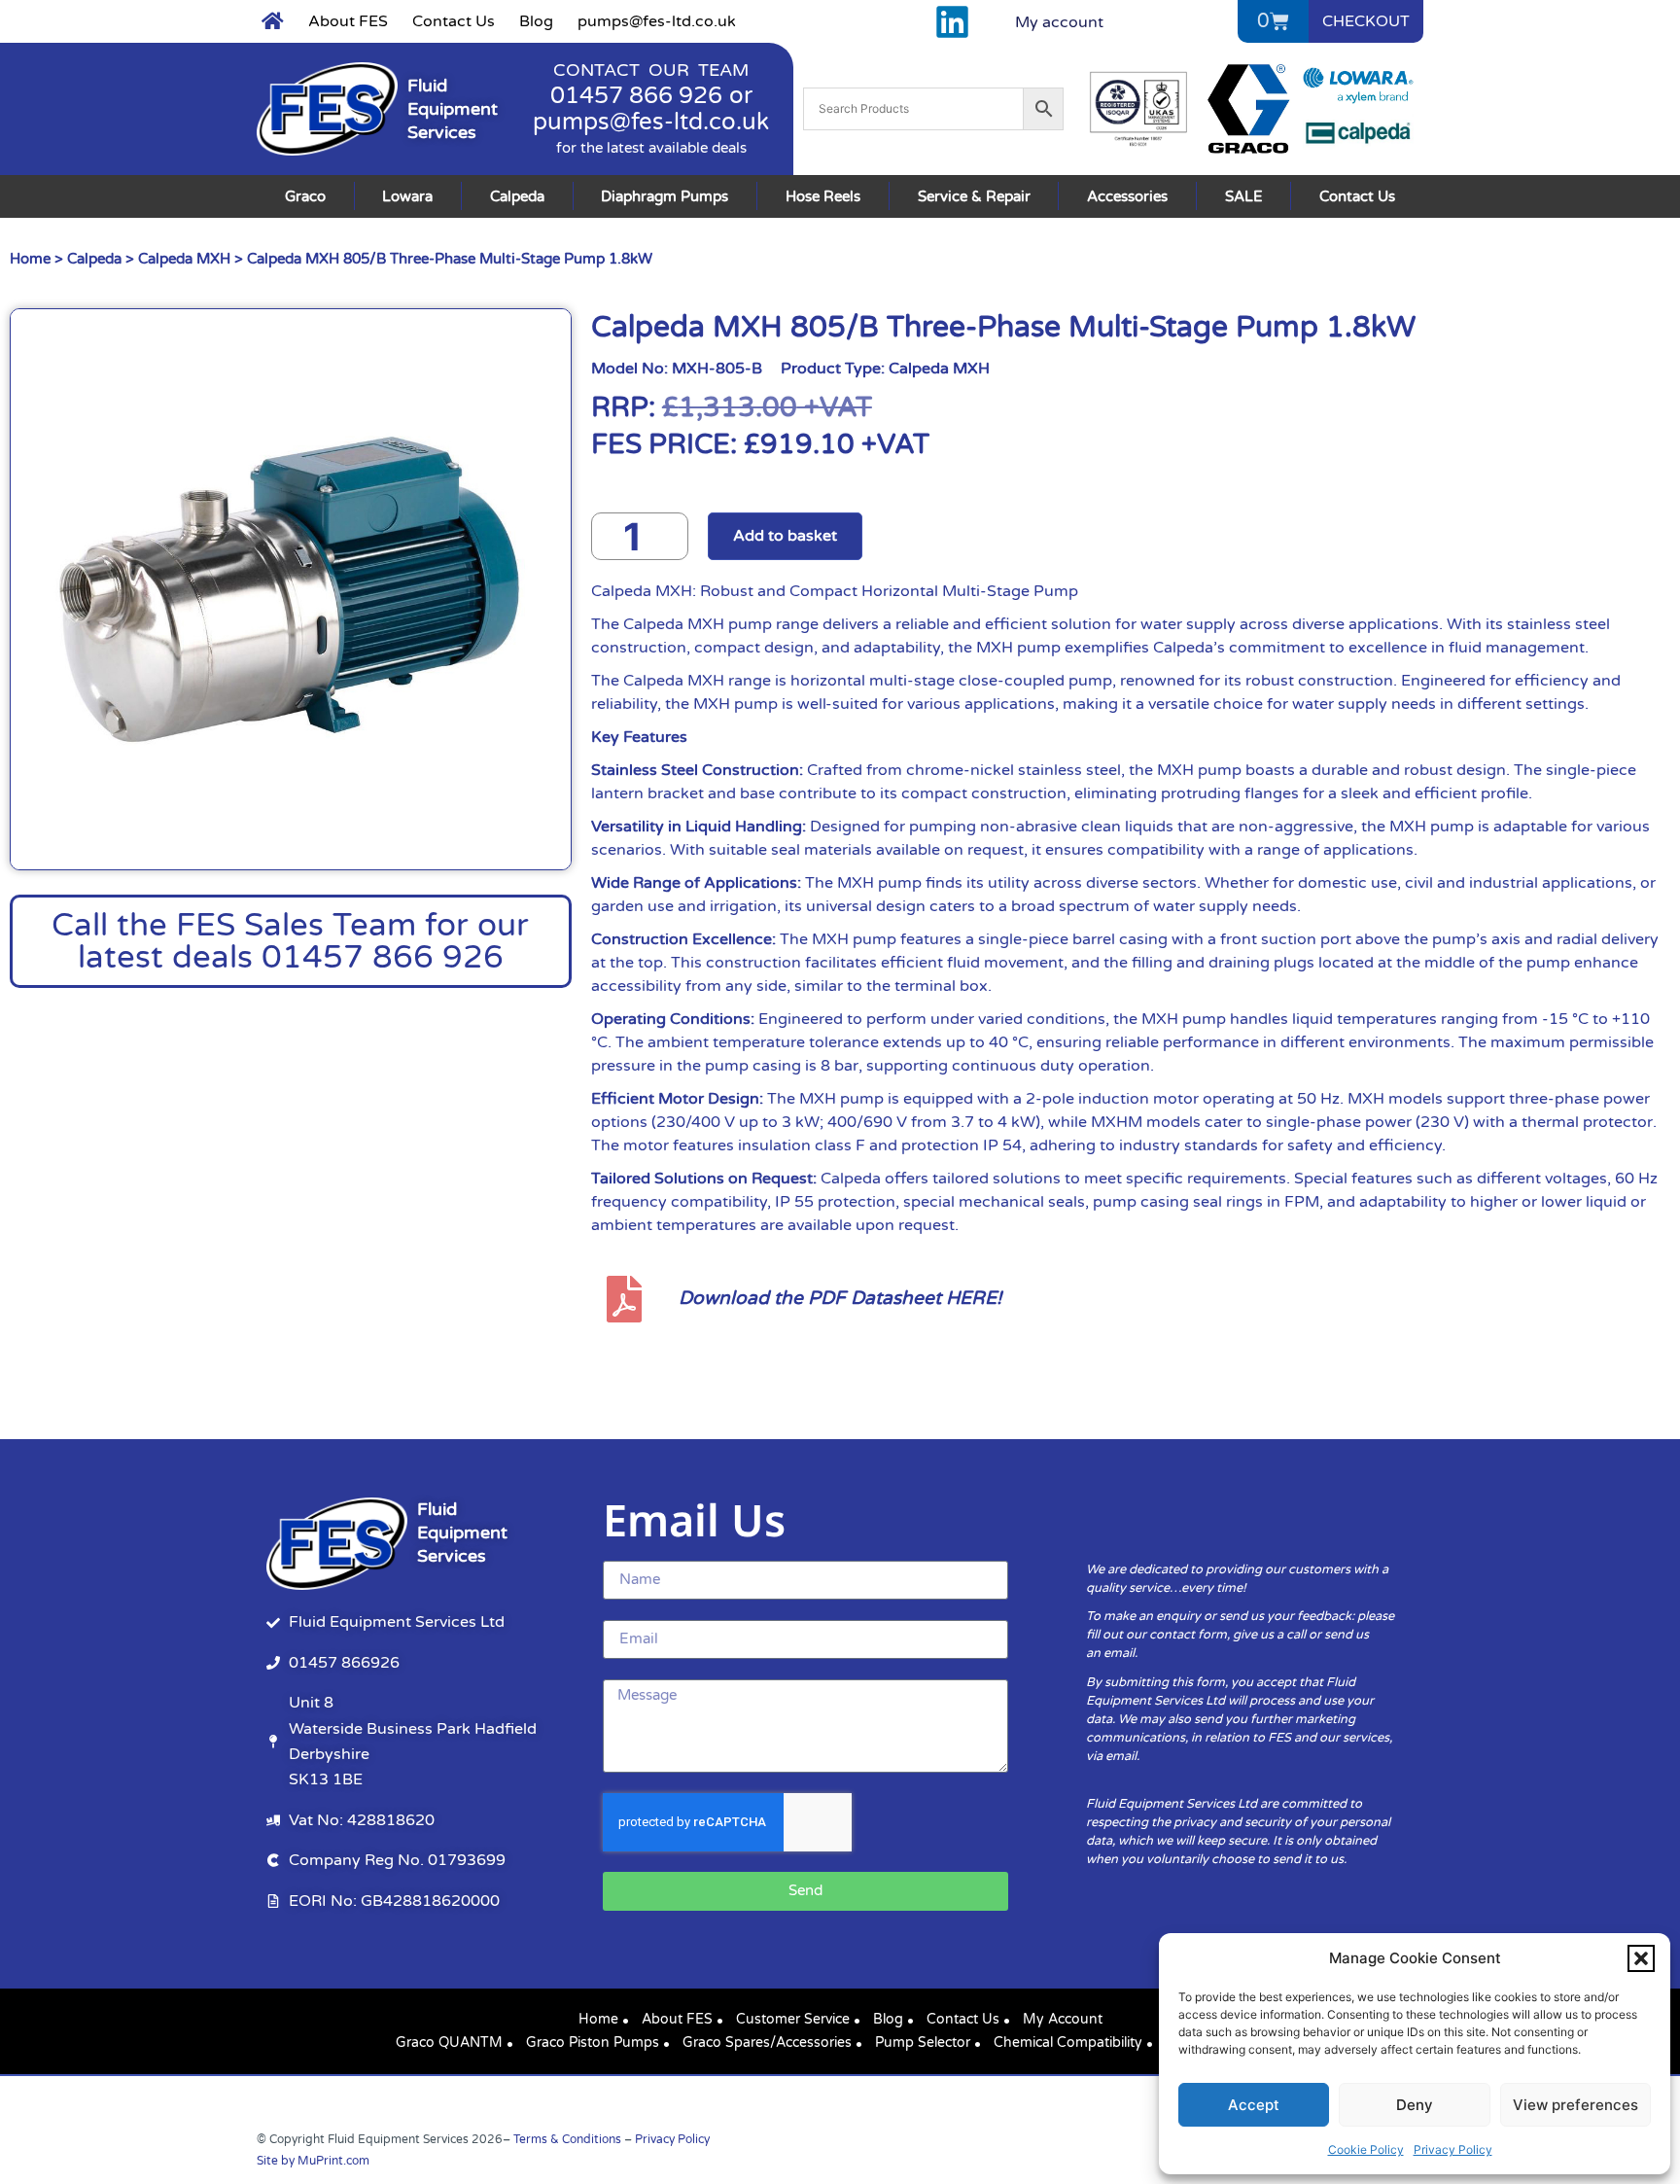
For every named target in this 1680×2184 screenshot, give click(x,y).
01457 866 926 (636, 96)
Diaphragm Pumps (665, 196)
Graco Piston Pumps (593, 2043)
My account (1059, 22)
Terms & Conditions (567, 2139)
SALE (1244, 196)
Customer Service (793, 2019)
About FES (348, 21)
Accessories (1127, 196)
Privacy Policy (1453, 2149)
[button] (1641, 1958)
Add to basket (785, 536)
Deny (1415, 2105)
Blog (536, 21)
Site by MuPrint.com (313, 2161)
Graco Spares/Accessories (767, 2043)
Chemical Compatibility (1068, 2043)
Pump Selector (923, 2043)
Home (30, 259)
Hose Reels (823, 196)
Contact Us (454, 21)
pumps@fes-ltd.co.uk (657, 21)
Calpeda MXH (184, 259)
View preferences (1575, 2105)
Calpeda (517, 196)
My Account (1063, 2019)
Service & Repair (974, 196)
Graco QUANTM (449, 2043)
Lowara (407, 196)
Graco (305, 196)
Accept (1254, 2105)
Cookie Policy (1366, 2149)
